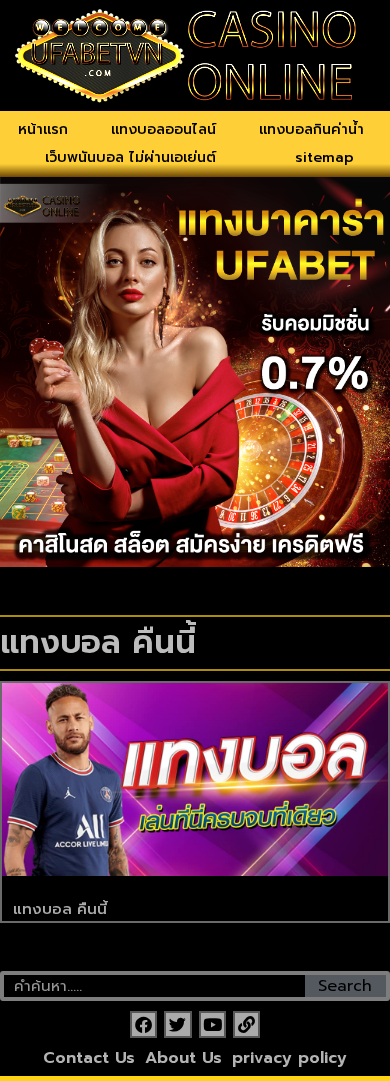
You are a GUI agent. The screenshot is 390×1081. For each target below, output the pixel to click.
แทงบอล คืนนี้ (60, 909)
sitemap (324, 157)
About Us (183, 1058)
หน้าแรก (43, 129)
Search (345, 986)
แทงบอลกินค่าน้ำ (311, 129)
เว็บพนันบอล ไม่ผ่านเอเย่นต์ (130, 157)
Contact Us (89, 1058)
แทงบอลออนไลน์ (163, 129)
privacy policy (289, 1058)
